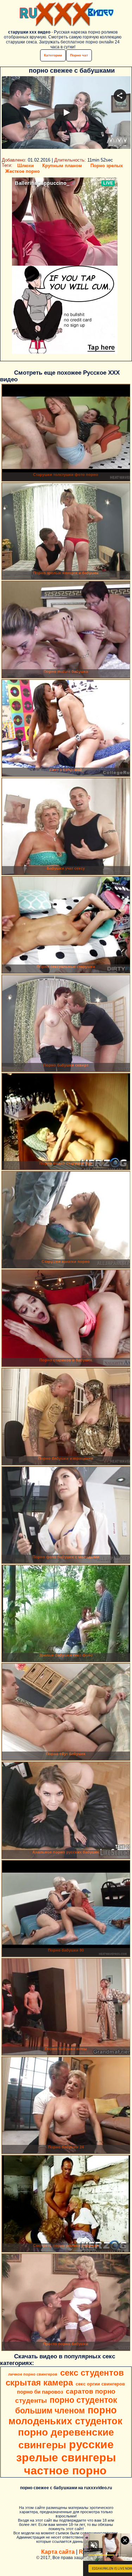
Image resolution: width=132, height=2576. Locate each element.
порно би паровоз (40, 2392)
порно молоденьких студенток (65, 2416)
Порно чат (79, 55)
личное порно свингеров (33, 2374)
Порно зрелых (107, 166)
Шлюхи (26, 166)
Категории (53, 55)
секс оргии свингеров (100, 2384)
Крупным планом (62, 166)
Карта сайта (58, 2552)
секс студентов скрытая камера (65, 2378)
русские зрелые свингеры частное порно (66, 2457)
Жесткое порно (23, 171)
